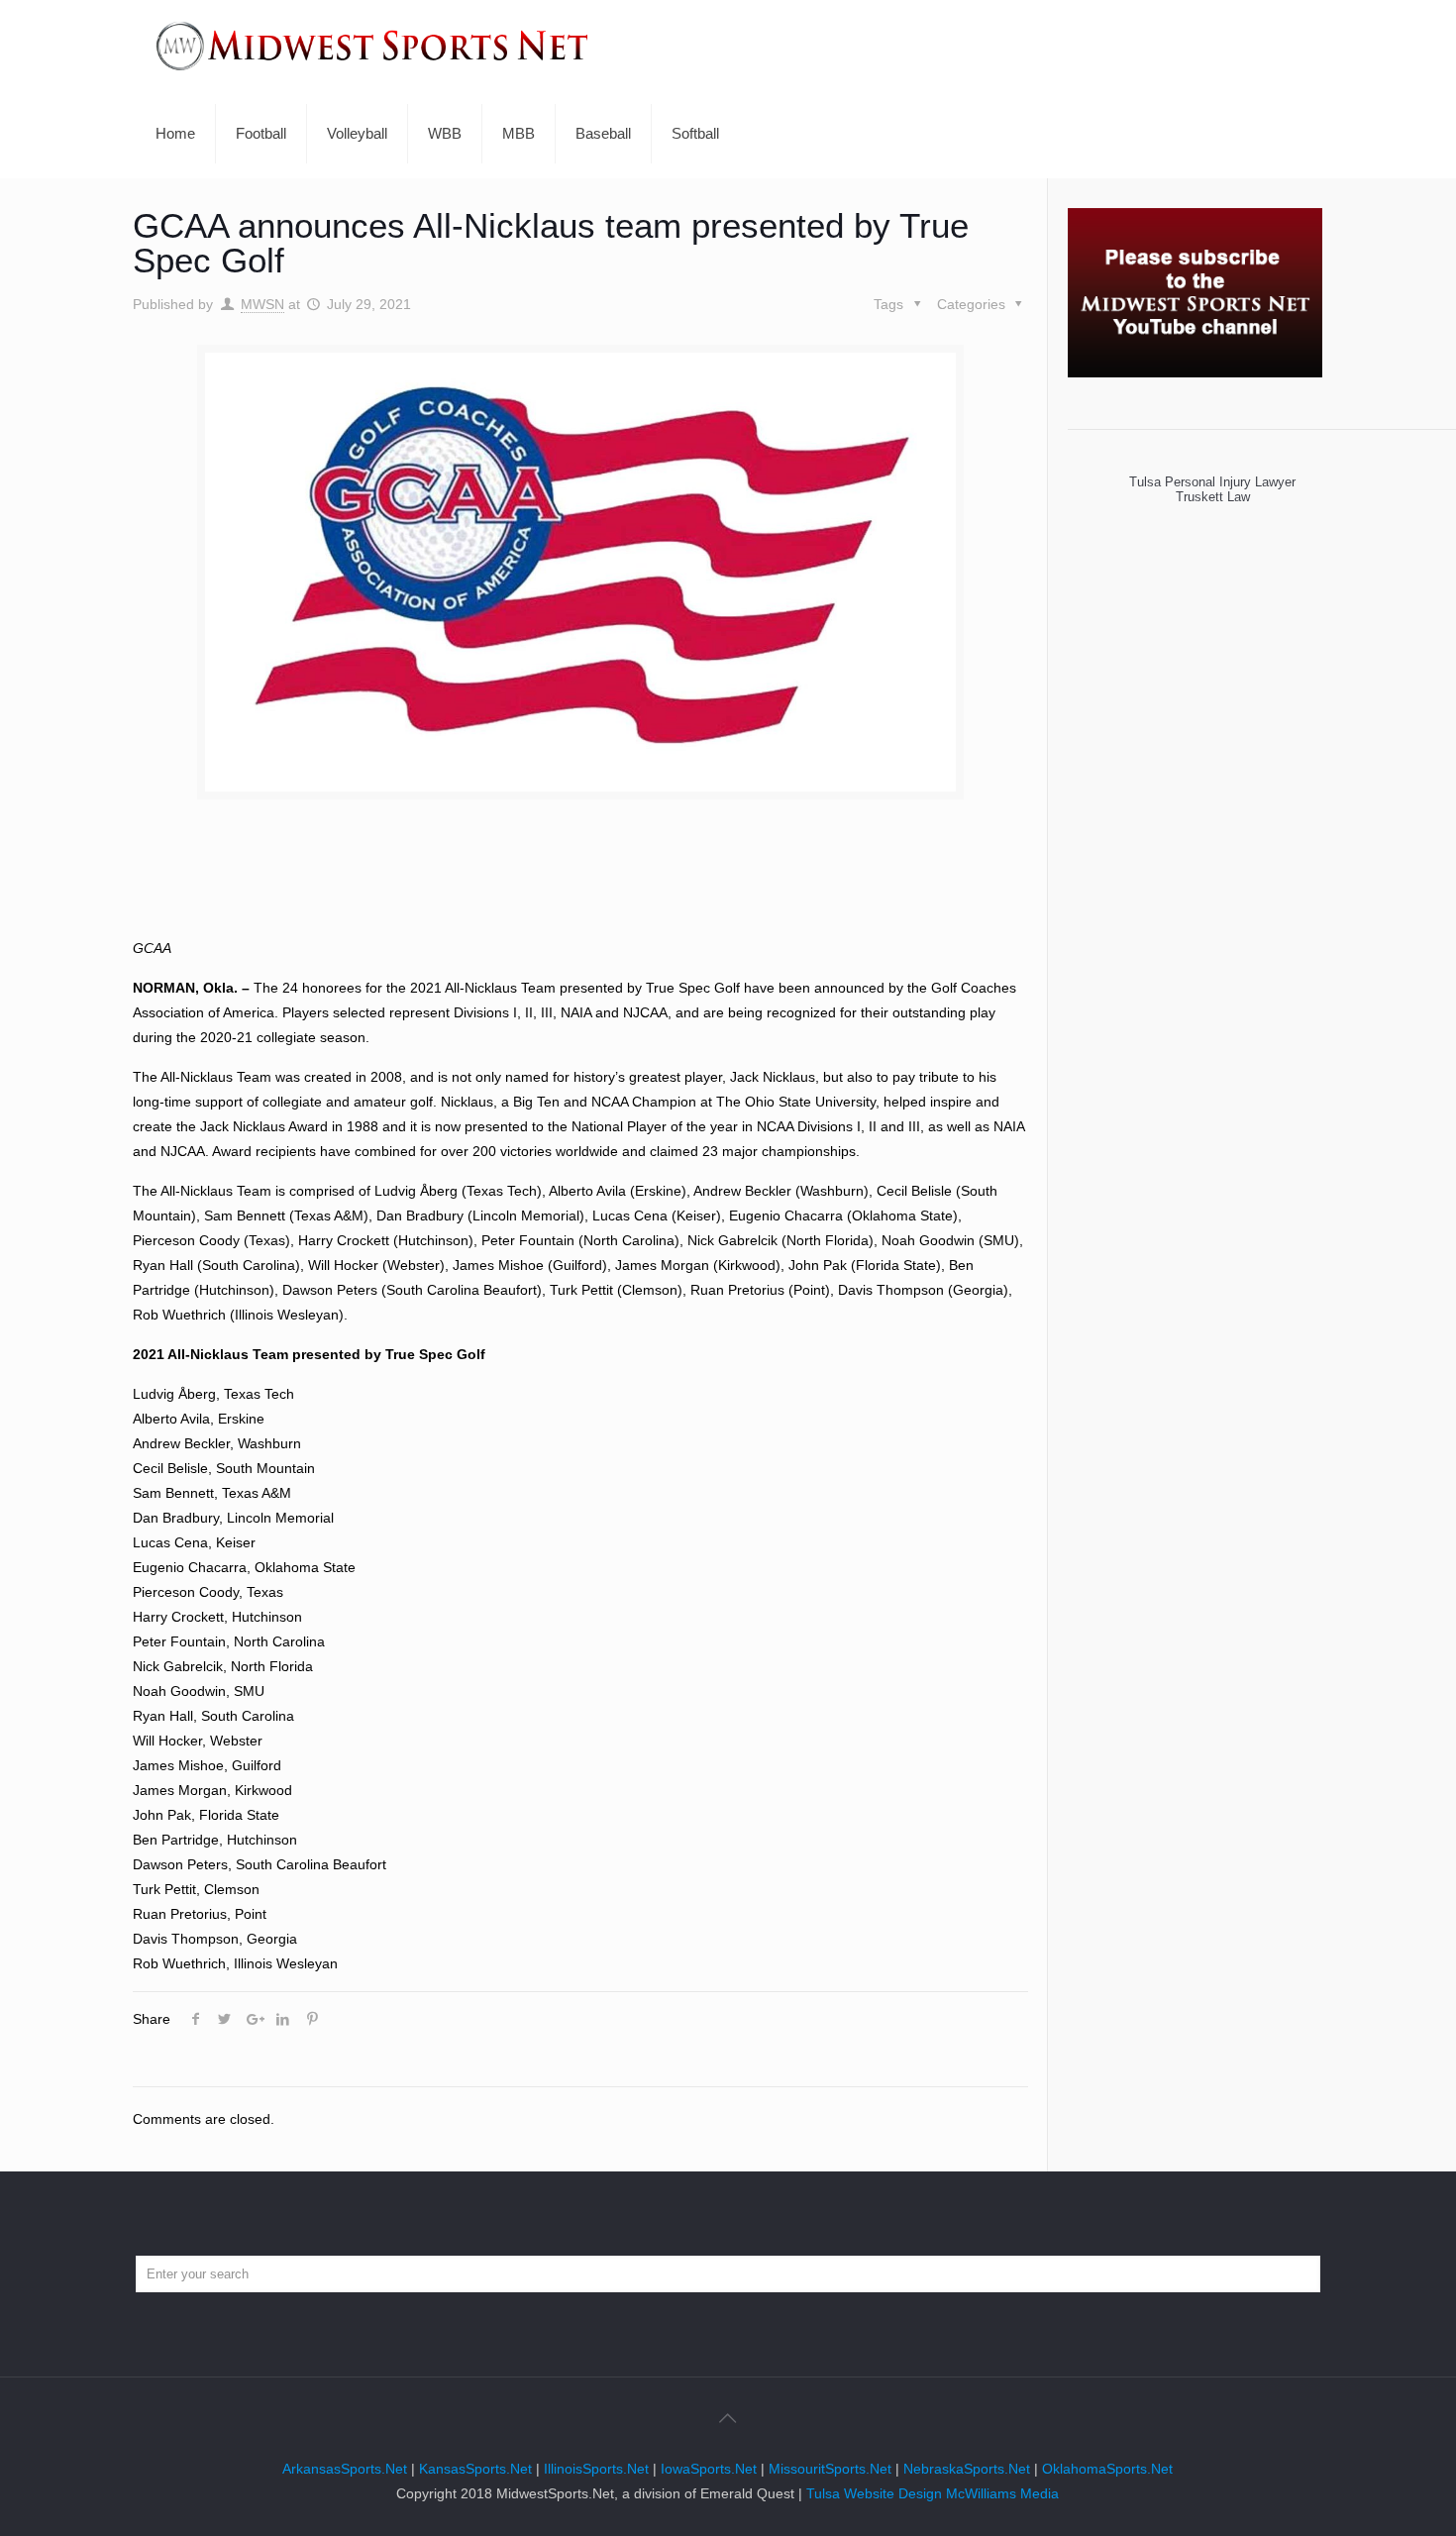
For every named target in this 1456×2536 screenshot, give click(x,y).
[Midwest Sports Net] (372, 45)
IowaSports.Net (709, 2469)
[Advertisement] (580, 884)
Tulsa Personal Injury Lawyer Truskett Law (1200, 489)
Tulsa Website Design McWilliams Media (933, 2493)
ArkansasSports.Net (345, 2469)
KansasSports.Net (475, 2469)
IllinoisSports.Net (596, 2469)
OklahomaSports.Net (1107, 2469)
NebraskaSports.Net (967, 2469)
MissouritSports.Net (830, 2469)
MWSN (262, 304)
